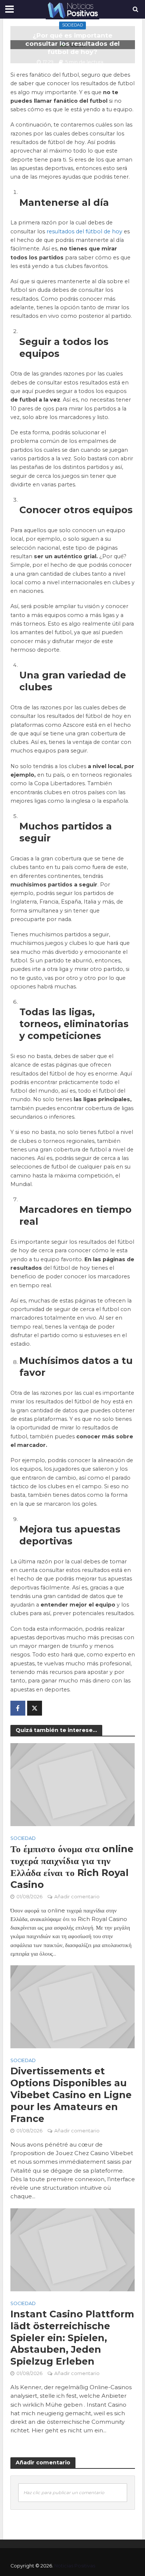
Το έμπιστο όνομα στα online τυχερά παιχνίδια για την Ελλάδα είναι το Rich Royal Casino (72, 1867)
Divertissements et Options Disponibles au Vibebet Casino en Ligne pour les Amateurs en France (71, 2095)
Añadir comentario (77, 1897)
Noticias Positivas (75, 2566)
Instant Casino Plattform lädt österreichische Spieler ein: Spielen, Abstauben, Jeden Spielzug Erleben (72, 2338)
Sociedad (72, 25)
